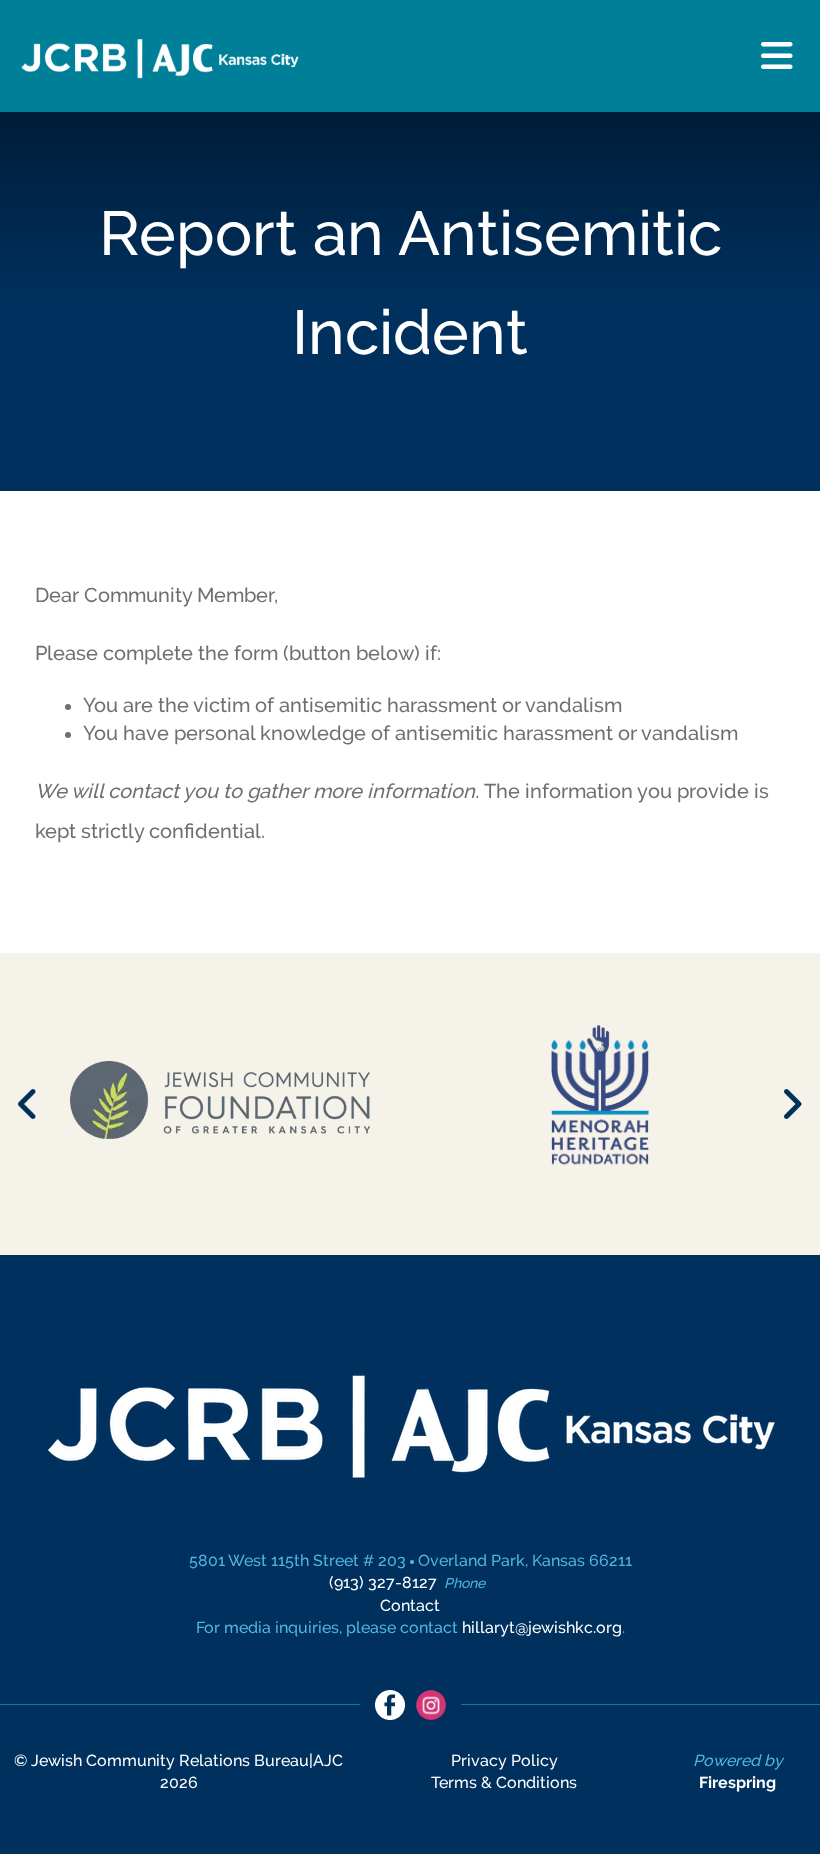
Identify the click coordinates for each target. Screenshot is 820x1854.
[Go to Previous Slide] (28, 1104)
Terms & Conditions (504, 1782)
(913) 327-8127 (383, 1582)
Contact (410, 1605)
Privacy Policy (504, 1760)
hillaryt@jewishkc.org (542, 1627)
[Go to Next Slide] (791, 1104)
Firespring (737, 1782)
